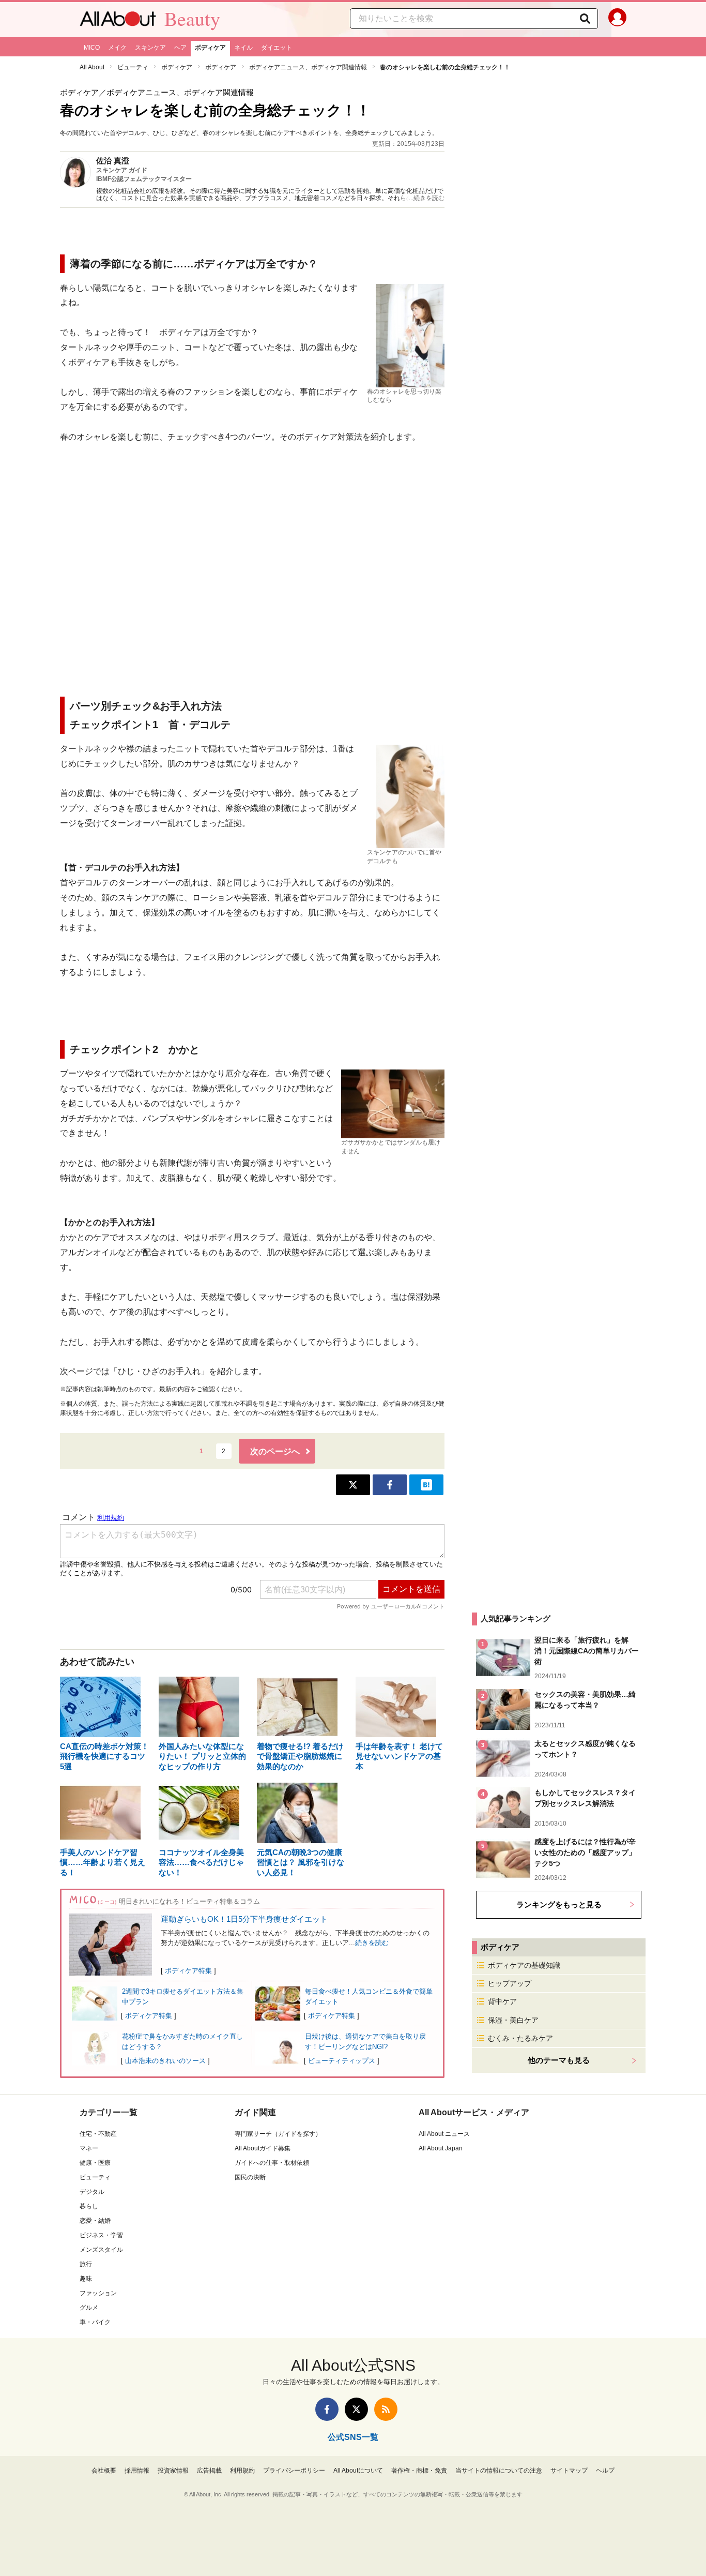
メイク (117, 48)
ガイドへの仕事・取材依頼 (272, 2163)
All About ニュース (444, 2134)
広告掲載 (209, 2470)
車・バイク (95, 2322)
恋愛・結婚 (95, 2221)
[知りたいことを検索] (585, 19)
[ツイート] (353, 1485)
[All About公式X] (356, 2409)
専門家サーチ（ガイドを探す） (278, 2134)
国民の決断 (250, 2177)
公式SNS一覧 (353, 2437)
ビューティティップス (342, 2061)
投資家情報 (173, 2470)
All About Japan (441, 2148)
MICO (92, 48)
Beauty (192, 19)
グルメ (89, 2308)
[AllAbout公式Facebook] (327, 2409)
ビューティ (133, 67)
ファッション (98, 2293)
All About (92, 67)
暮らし (89, 2206)
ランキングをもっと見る (559, 1904)
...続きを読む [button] (427, 198)
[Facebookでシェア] (390, 1485)
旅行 (86, 2264)
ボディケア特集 (188, 1971)
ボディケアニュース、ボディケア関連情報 (308, 67)
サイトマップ (569, 2470)
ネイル (243, 48)
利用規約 (242, 2470)
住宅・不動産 (98, 2134)
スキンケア (150, 48)
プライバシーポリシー (294, 2470)
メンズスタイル (101, 2250)
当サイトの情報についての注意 (499, 2470)
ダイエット (277, 48)
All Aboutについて (358, 2470)
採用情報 (137, 2470)
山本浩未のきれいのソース (165, 2061)
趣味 (86, 2279)
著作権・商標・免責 (419, 2470)
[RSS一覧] (386, 2409)
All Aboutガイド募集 (263, 2148)
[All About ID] (617, 20)
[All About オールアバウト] (118, 21)
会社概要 (104, 2470)
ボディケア (210, 48)
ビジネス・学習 (101, 2235)
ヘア (180, 48)
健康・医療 (95, 2163)
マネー (89, 2148)
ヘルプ (605, 2470)
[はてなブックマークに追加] (426, 1485)
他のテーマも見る (559, 2060)
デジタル (92, 2192)
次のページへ (275, 1451)
